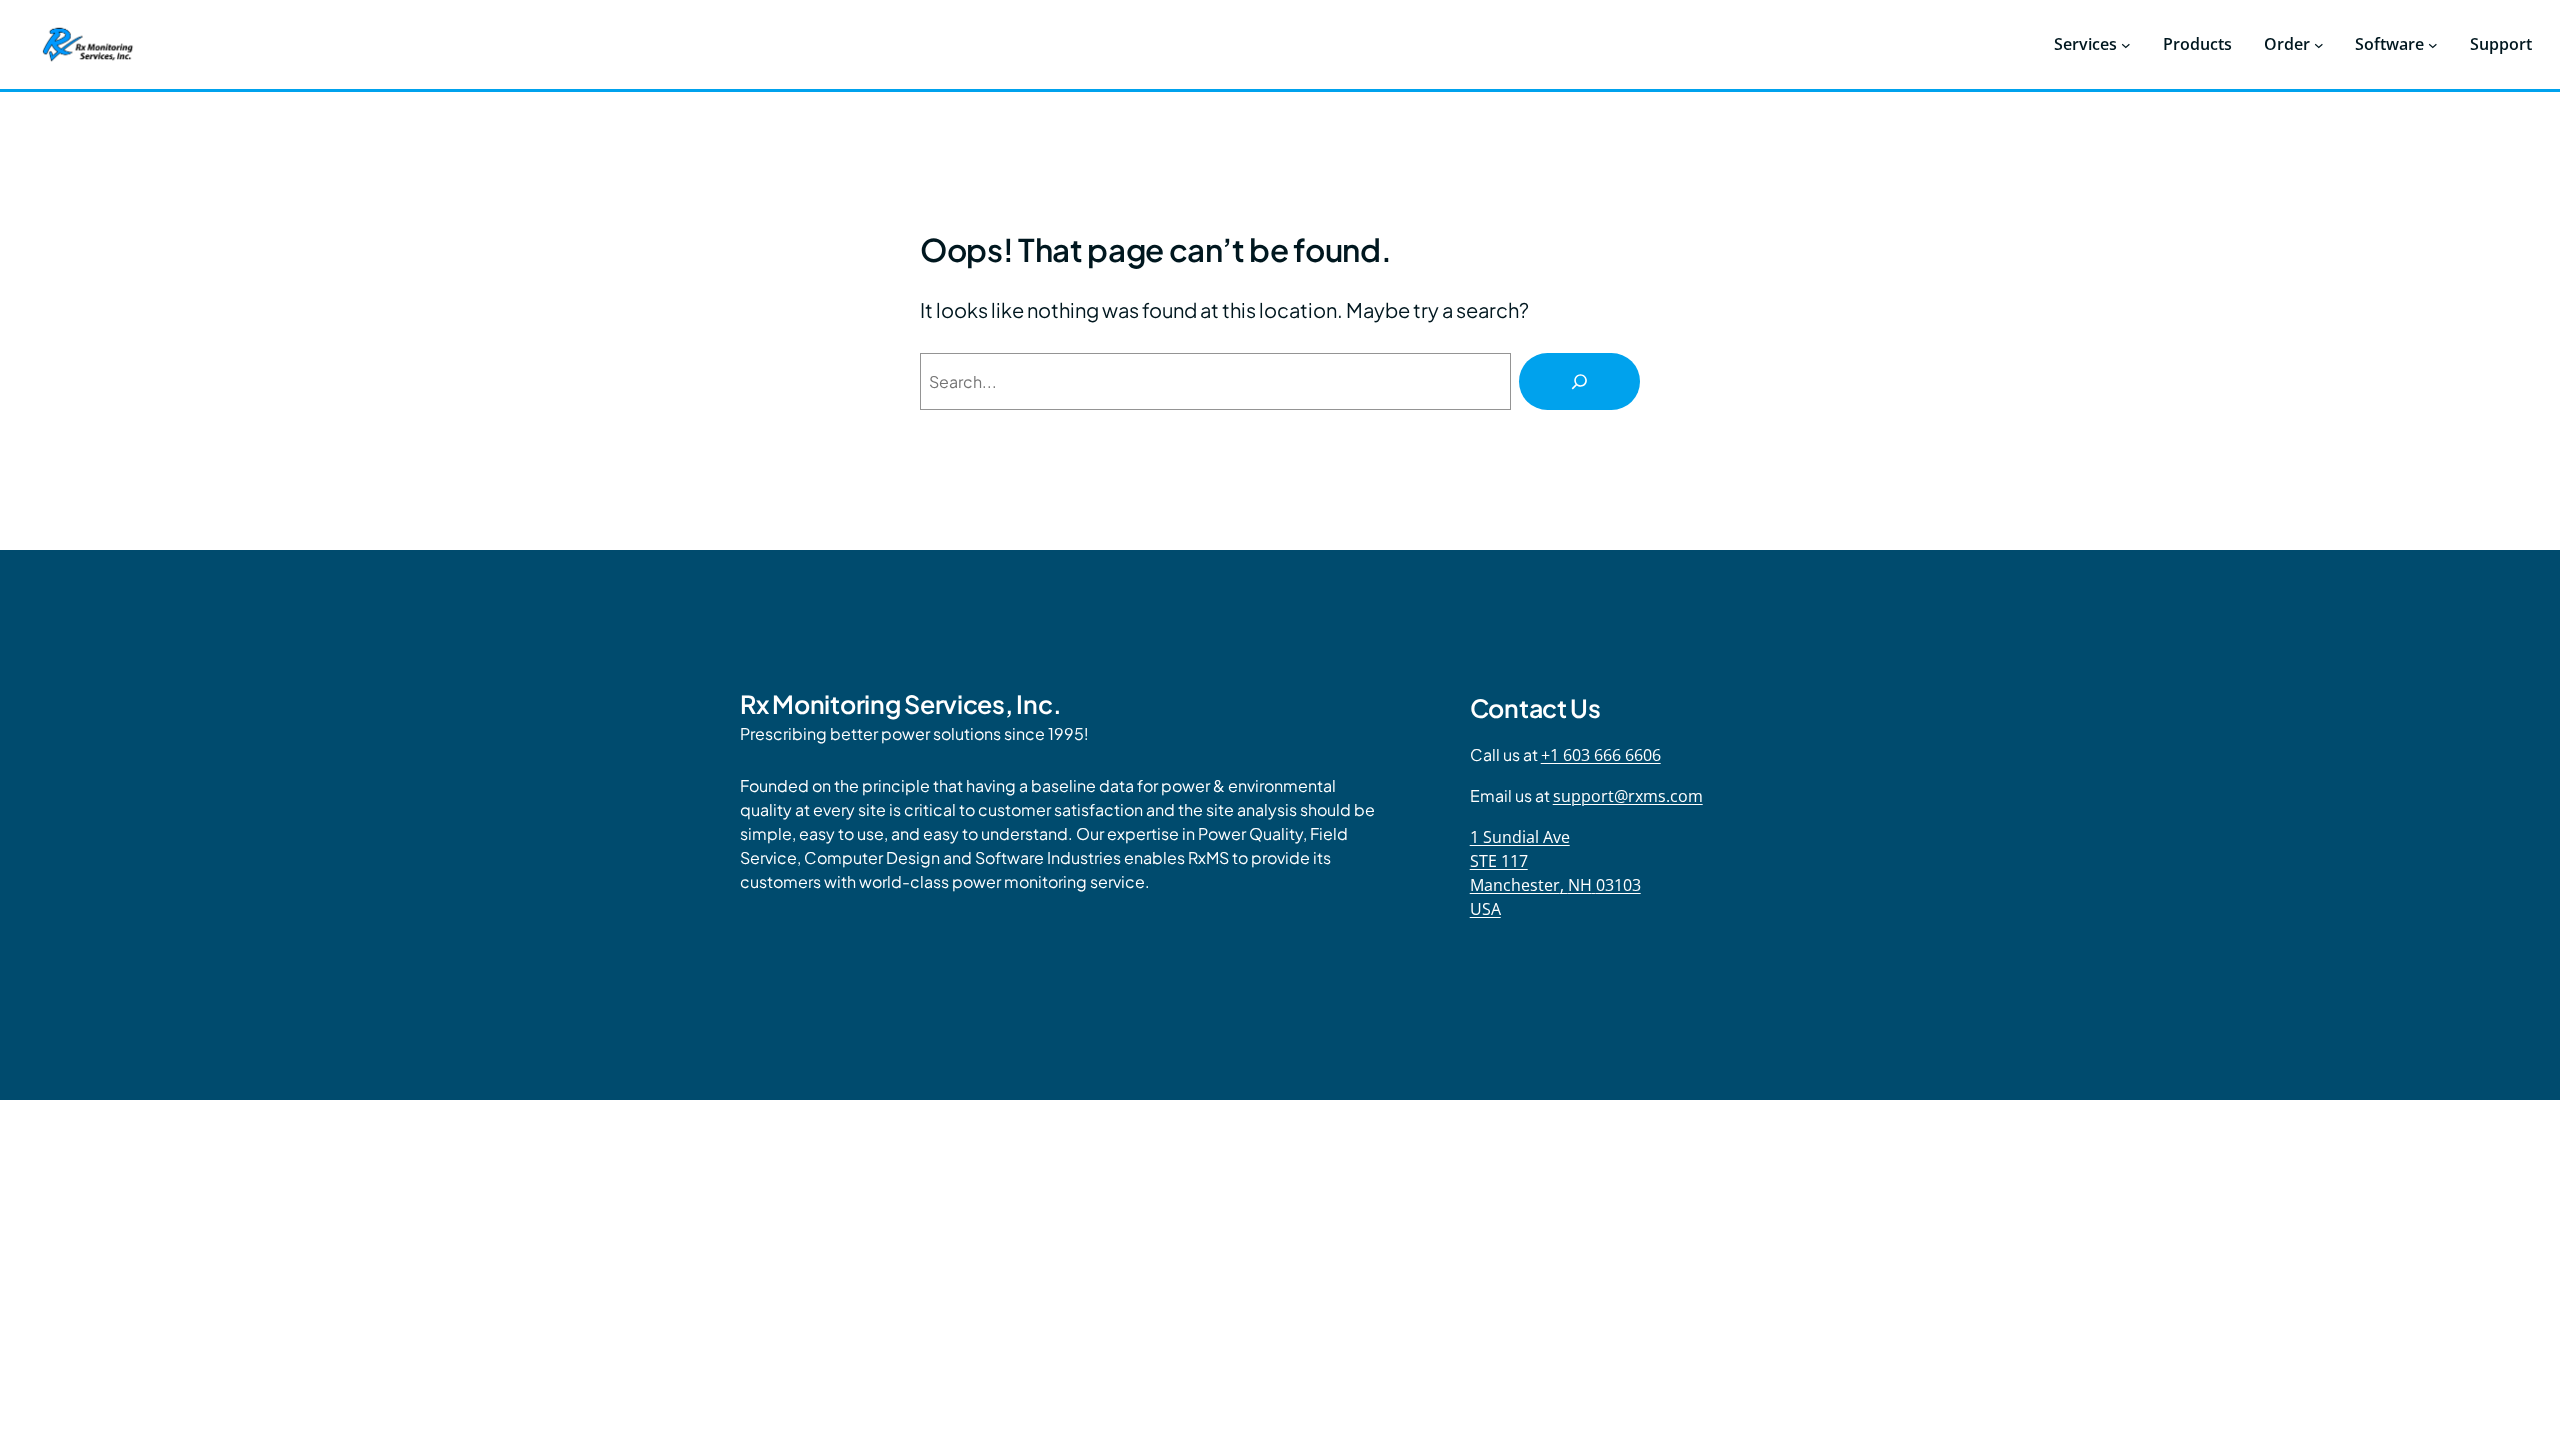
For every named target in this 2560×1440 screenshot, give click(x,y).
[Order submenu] (2319, 45)
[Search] (1579, 381)
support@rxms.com (1628, 796)
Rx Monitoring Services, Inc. (900, 704)
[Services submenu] (2126, 45)
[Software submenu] (2433, 45)
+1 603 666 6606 (1601, 755)
